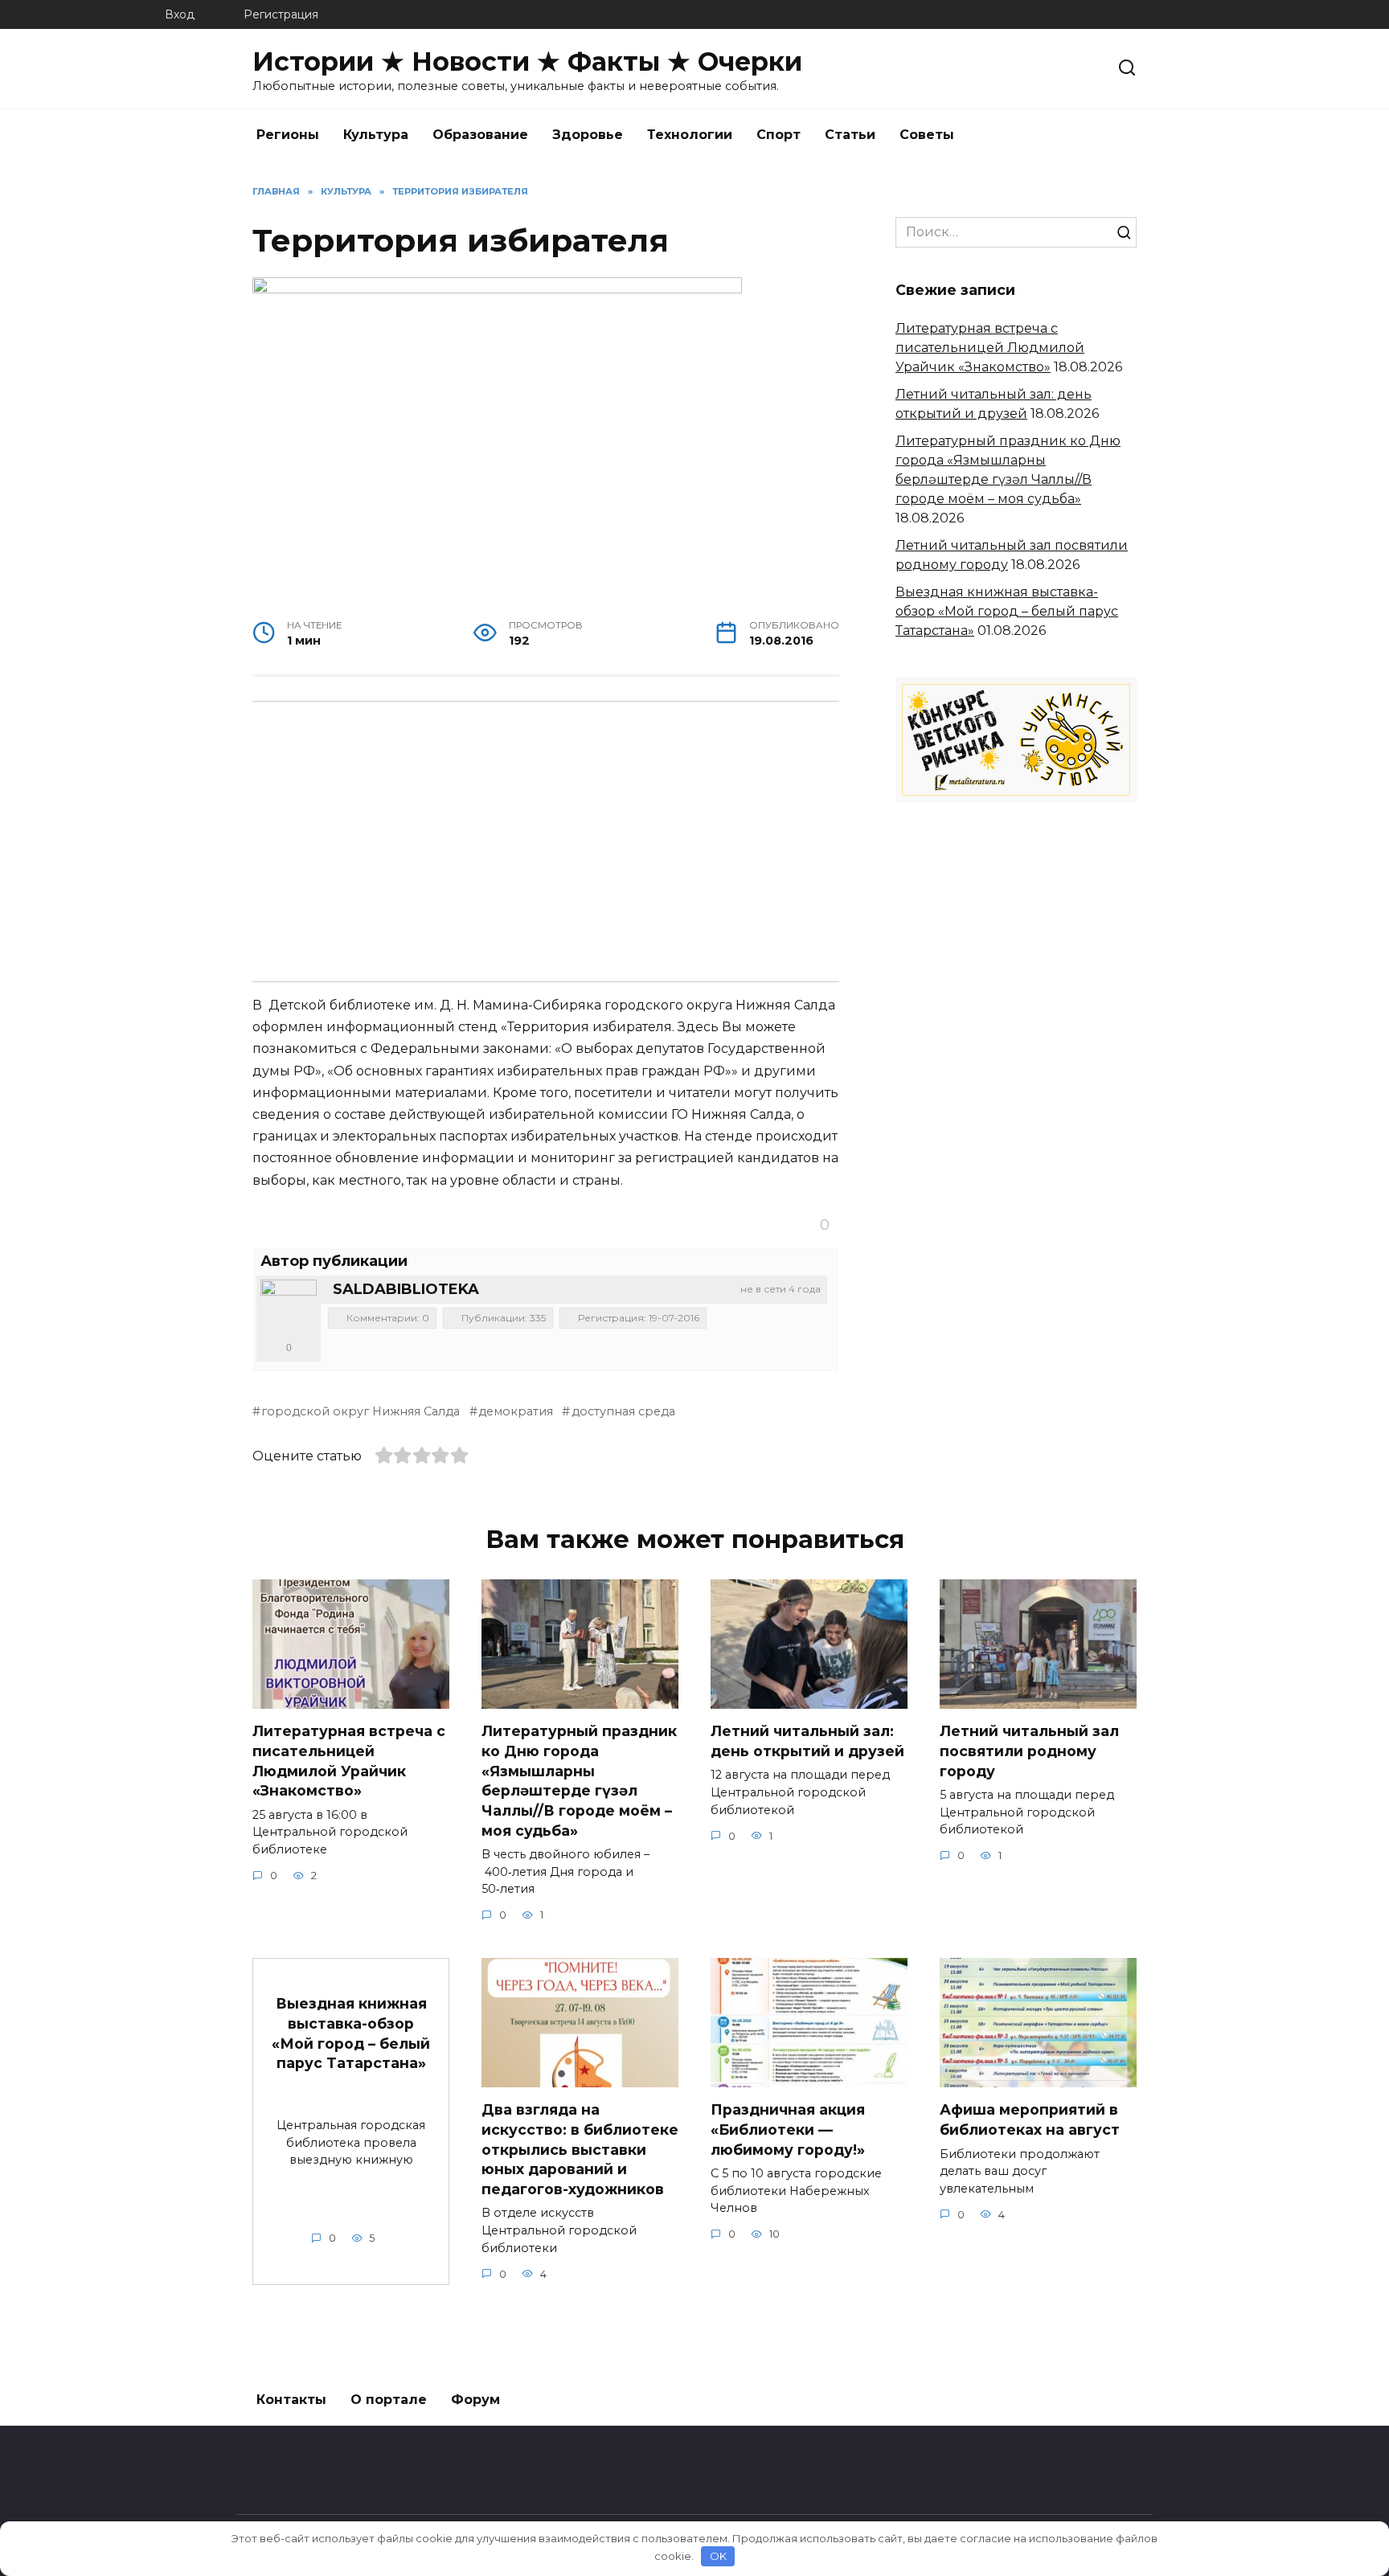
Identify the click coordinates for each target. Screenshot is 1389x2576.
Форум (475, 2400)
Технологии (690, 135)
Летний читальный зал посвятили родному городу (1029, 1751)
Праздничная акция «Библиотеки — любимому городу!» (788, 2129)
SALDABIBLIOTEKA (406, 1289)
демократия (516, 1411)
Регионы (288, 135)
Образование (480, 135)
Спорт (778, 135)
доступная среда (623, 1411)
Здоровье (588, 135)
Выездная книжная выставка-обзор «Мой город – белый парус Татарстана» (1007, 611)
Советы (927, 135)
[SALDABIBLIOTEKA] (289, 1308)
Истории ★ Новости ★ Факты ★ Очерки (527, 61)
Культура (376, 135)
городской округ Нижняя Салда (361, 1411)
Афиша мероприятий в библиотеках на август (1030, 2119)
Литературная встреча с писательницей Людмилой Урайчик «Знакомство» (990, 348)
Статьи (850, 135)
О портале (389, 2400)
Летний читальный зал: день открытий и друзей (807, 1741)
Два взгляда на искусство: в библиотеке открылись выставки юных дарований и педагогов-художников (580, 2149)
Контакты (291, 2400)
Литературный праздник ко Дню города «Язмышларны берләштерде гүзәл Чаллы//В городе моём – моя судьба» (579, 1780)
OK (718, 2556)
